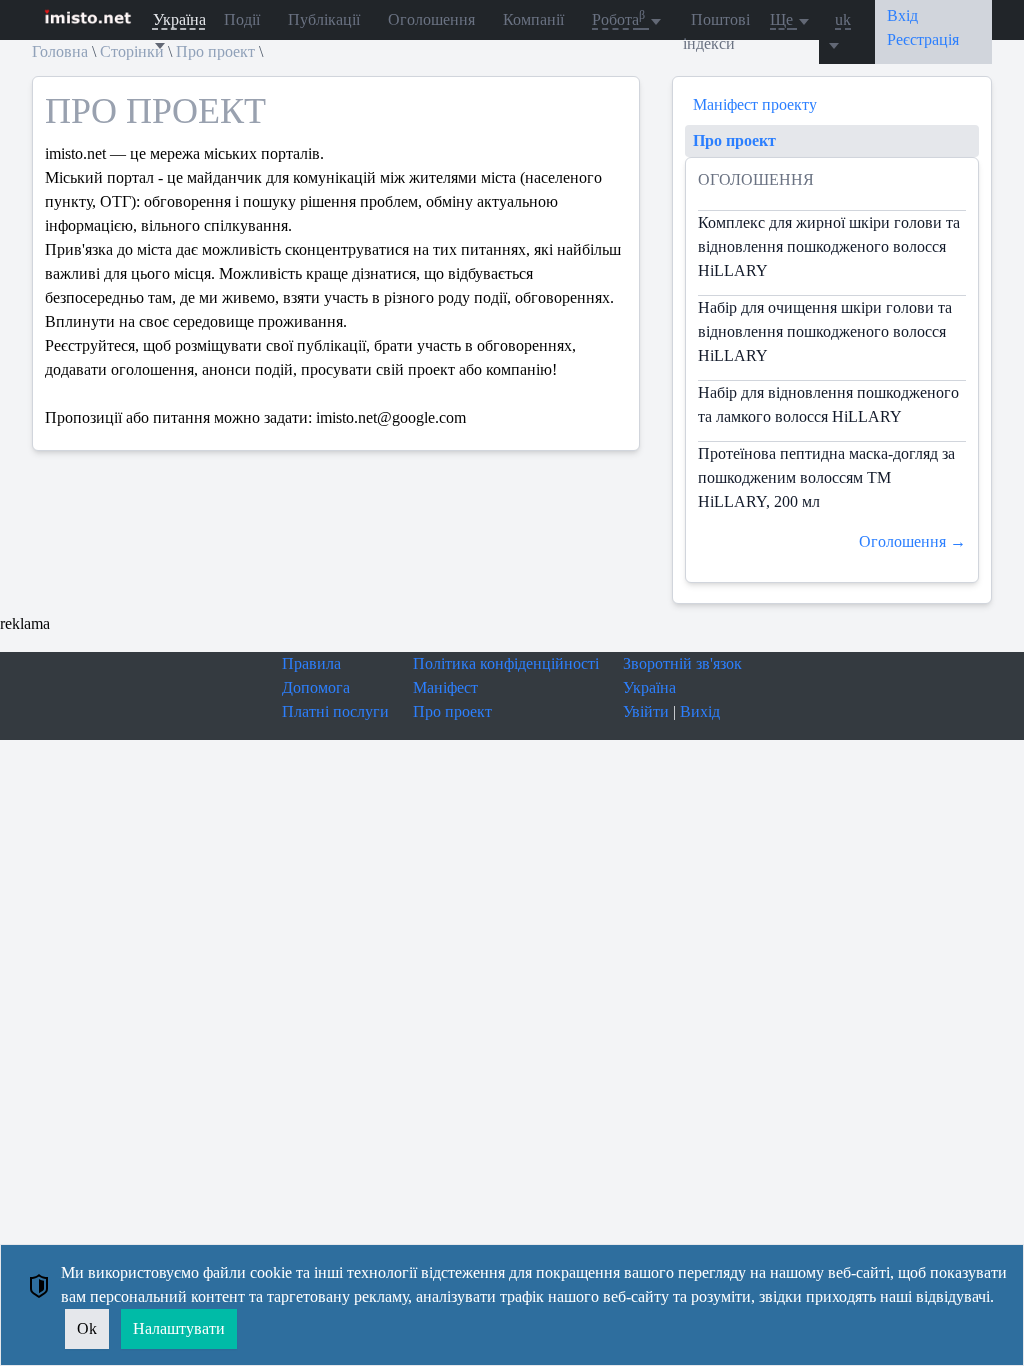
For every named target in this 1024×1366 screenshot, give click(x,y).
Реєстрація (923, 39)
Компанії (533, 19)
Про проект (734, 140)
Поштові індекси (716, 31)
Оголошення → (912, 541)
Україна (649, 687)
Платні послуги (335, 711)
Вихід (700, 711)
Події (242, 19)
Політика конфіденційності (506, 663)
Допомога (316, 687)
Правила (311, 663)
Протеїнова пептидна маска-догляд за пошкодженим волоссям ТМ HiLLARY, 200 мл (826, 477)
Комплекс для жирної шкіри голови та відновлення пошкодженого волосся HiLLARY (829, 246)
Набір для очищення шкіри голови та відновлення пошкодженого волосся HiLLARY (825, 331)
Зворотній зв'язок (682, 663)
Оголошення (431, 19)
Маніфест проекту (755, 104)
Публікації (324, 19)
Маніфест (445, 687)
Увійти (646, 711)
